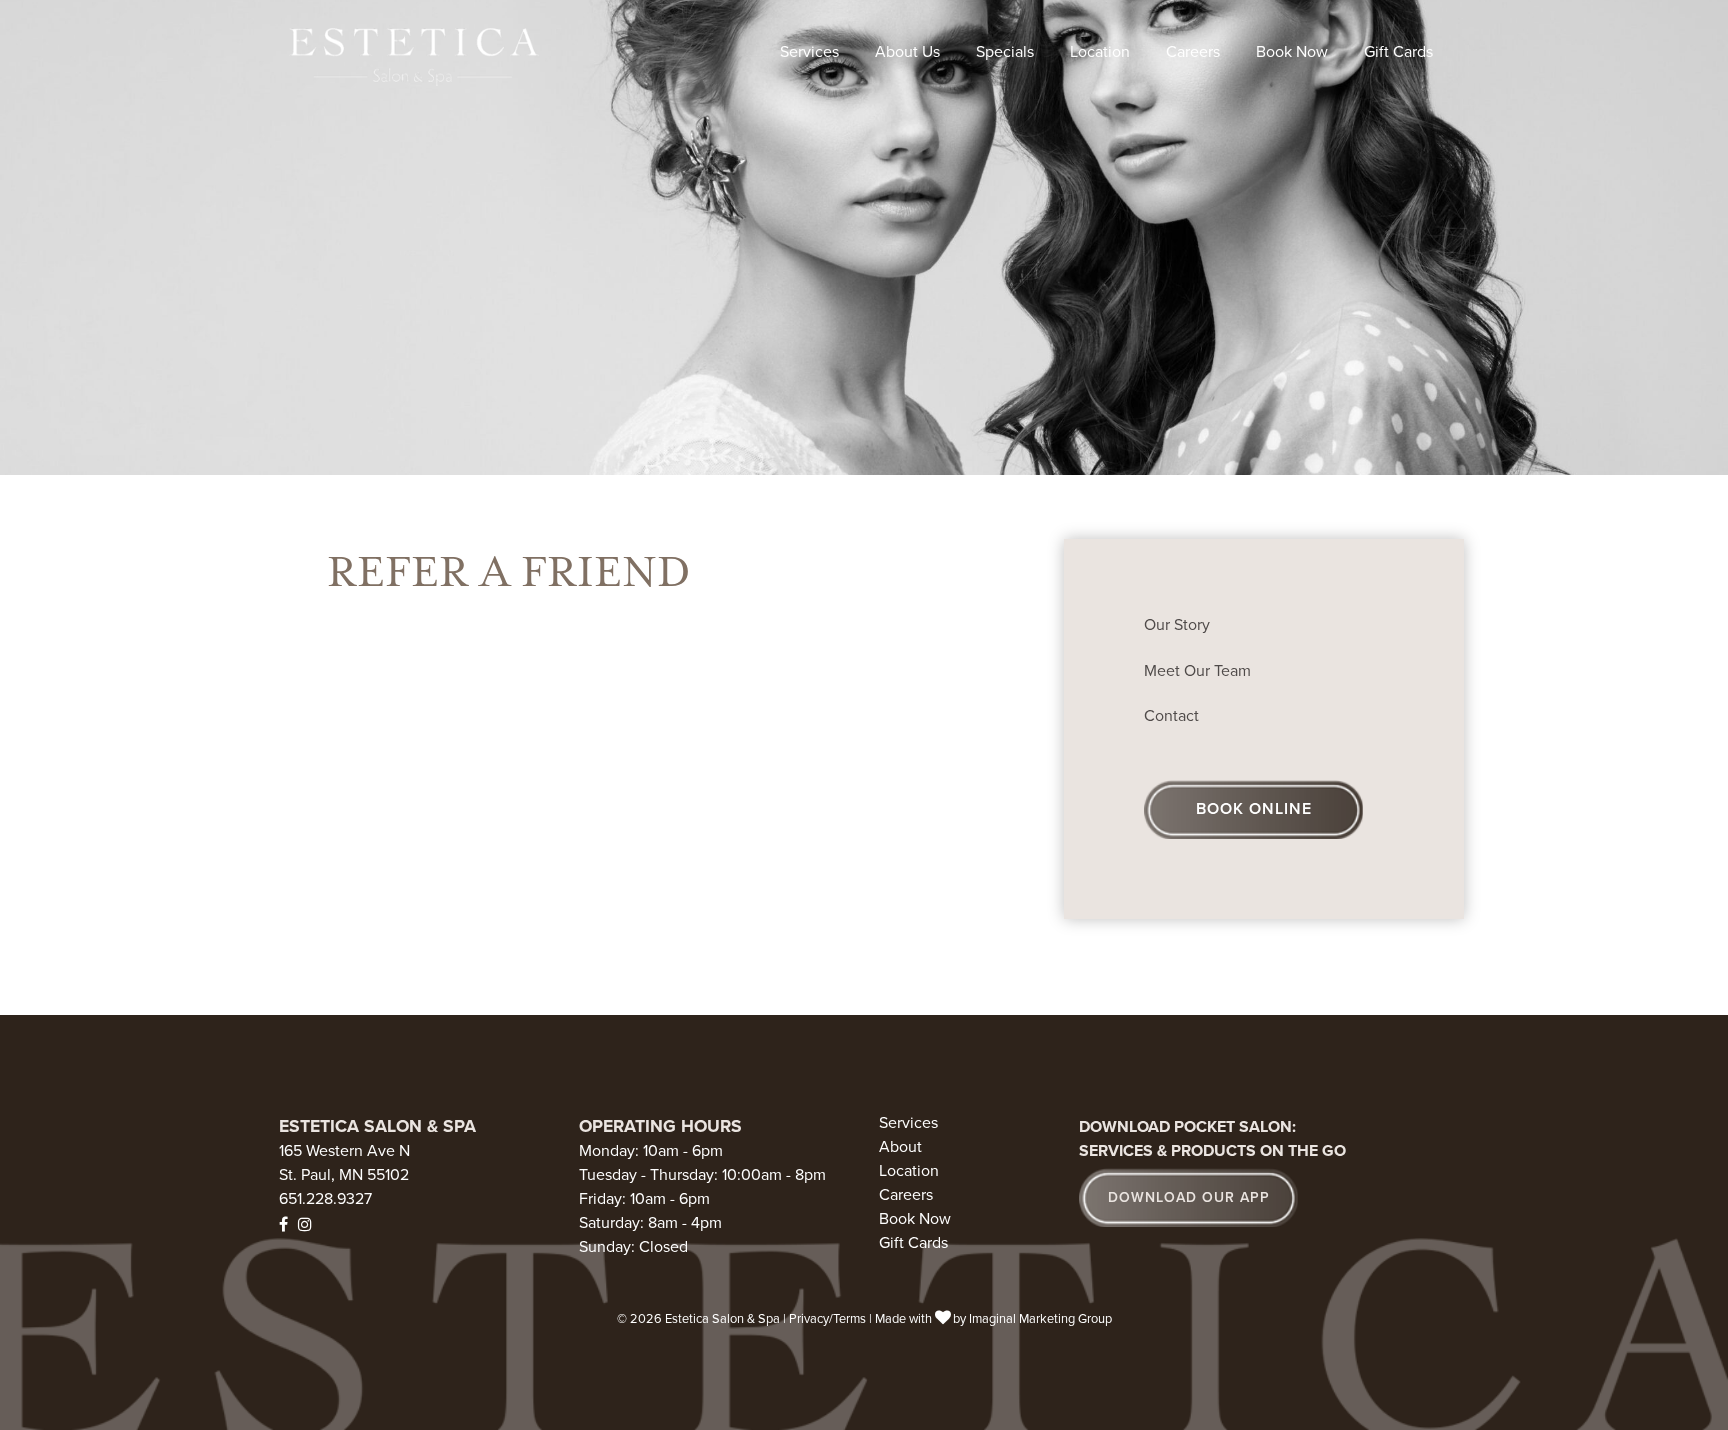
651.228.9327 (325, 1199)
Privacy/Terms (827, 1319)
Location (1100, 52)
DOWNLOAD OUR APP (1189, 1197)
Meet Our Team (1197, 671)
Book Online (1254, 809)
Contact (1171, 716)
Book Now (1292, 52)
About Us (907, 52)
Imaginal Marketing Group (1040, 1319)
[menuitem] (809, 52)
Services (809, 52)
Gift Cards (1398, 52)
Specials (1005, 52)
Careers (1193, 52)
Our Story (1177, 625)
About (900, 1148)
